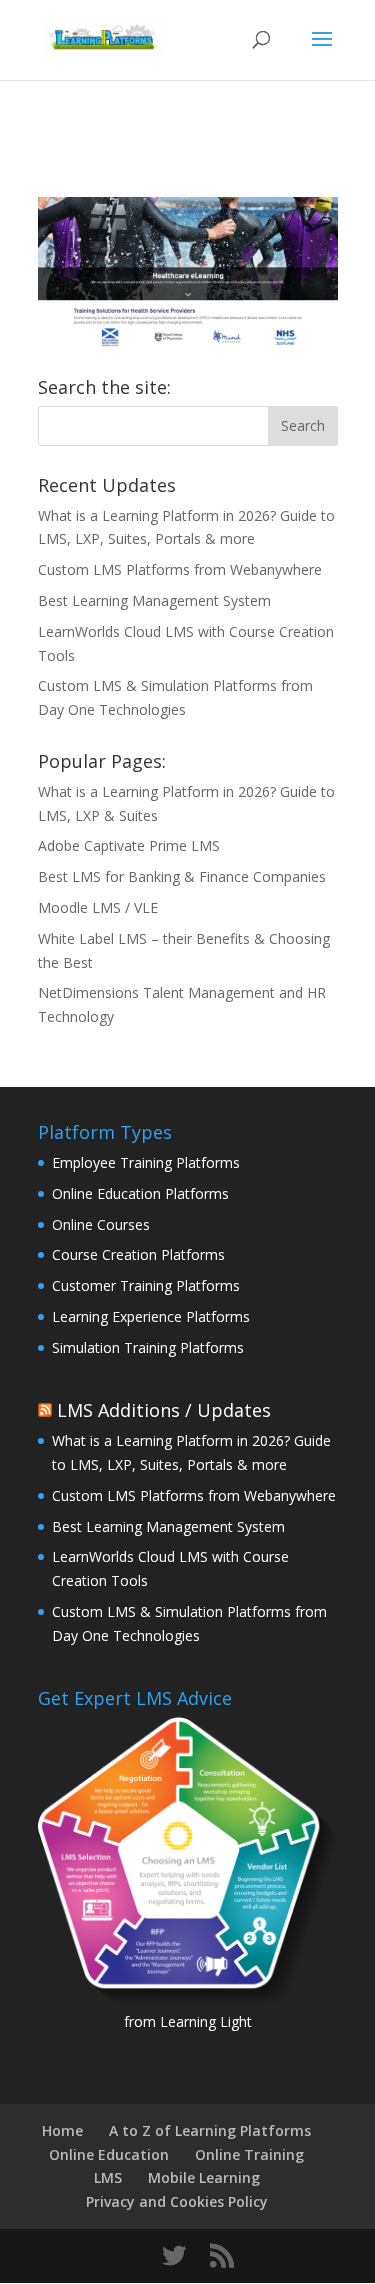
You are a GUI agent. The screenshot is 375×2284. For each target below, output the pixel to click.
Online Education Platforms (140, 1193)
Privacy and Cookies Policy (177, 2201)
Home (62, 2130)
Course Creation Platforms (138, 1254)
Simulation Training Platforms (148, 1347)
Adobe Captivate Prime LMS (129, 845)
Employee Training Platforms (146, 1162)
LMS (108, 2177)
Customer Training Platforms (146, 1285)
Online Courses (101, 1224)
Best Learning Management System (154, 600)
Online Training (249, 2154)
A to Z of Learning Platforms (210, 2130)
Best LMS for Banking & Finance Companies (182, 876)
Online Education (109, 2154)
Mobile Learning (204, 2177)
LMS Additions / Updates (164, 1410)
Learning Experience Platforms (151, 1316)
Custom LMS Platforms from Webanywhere (180, 569)
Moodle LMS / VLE (98, 907)
